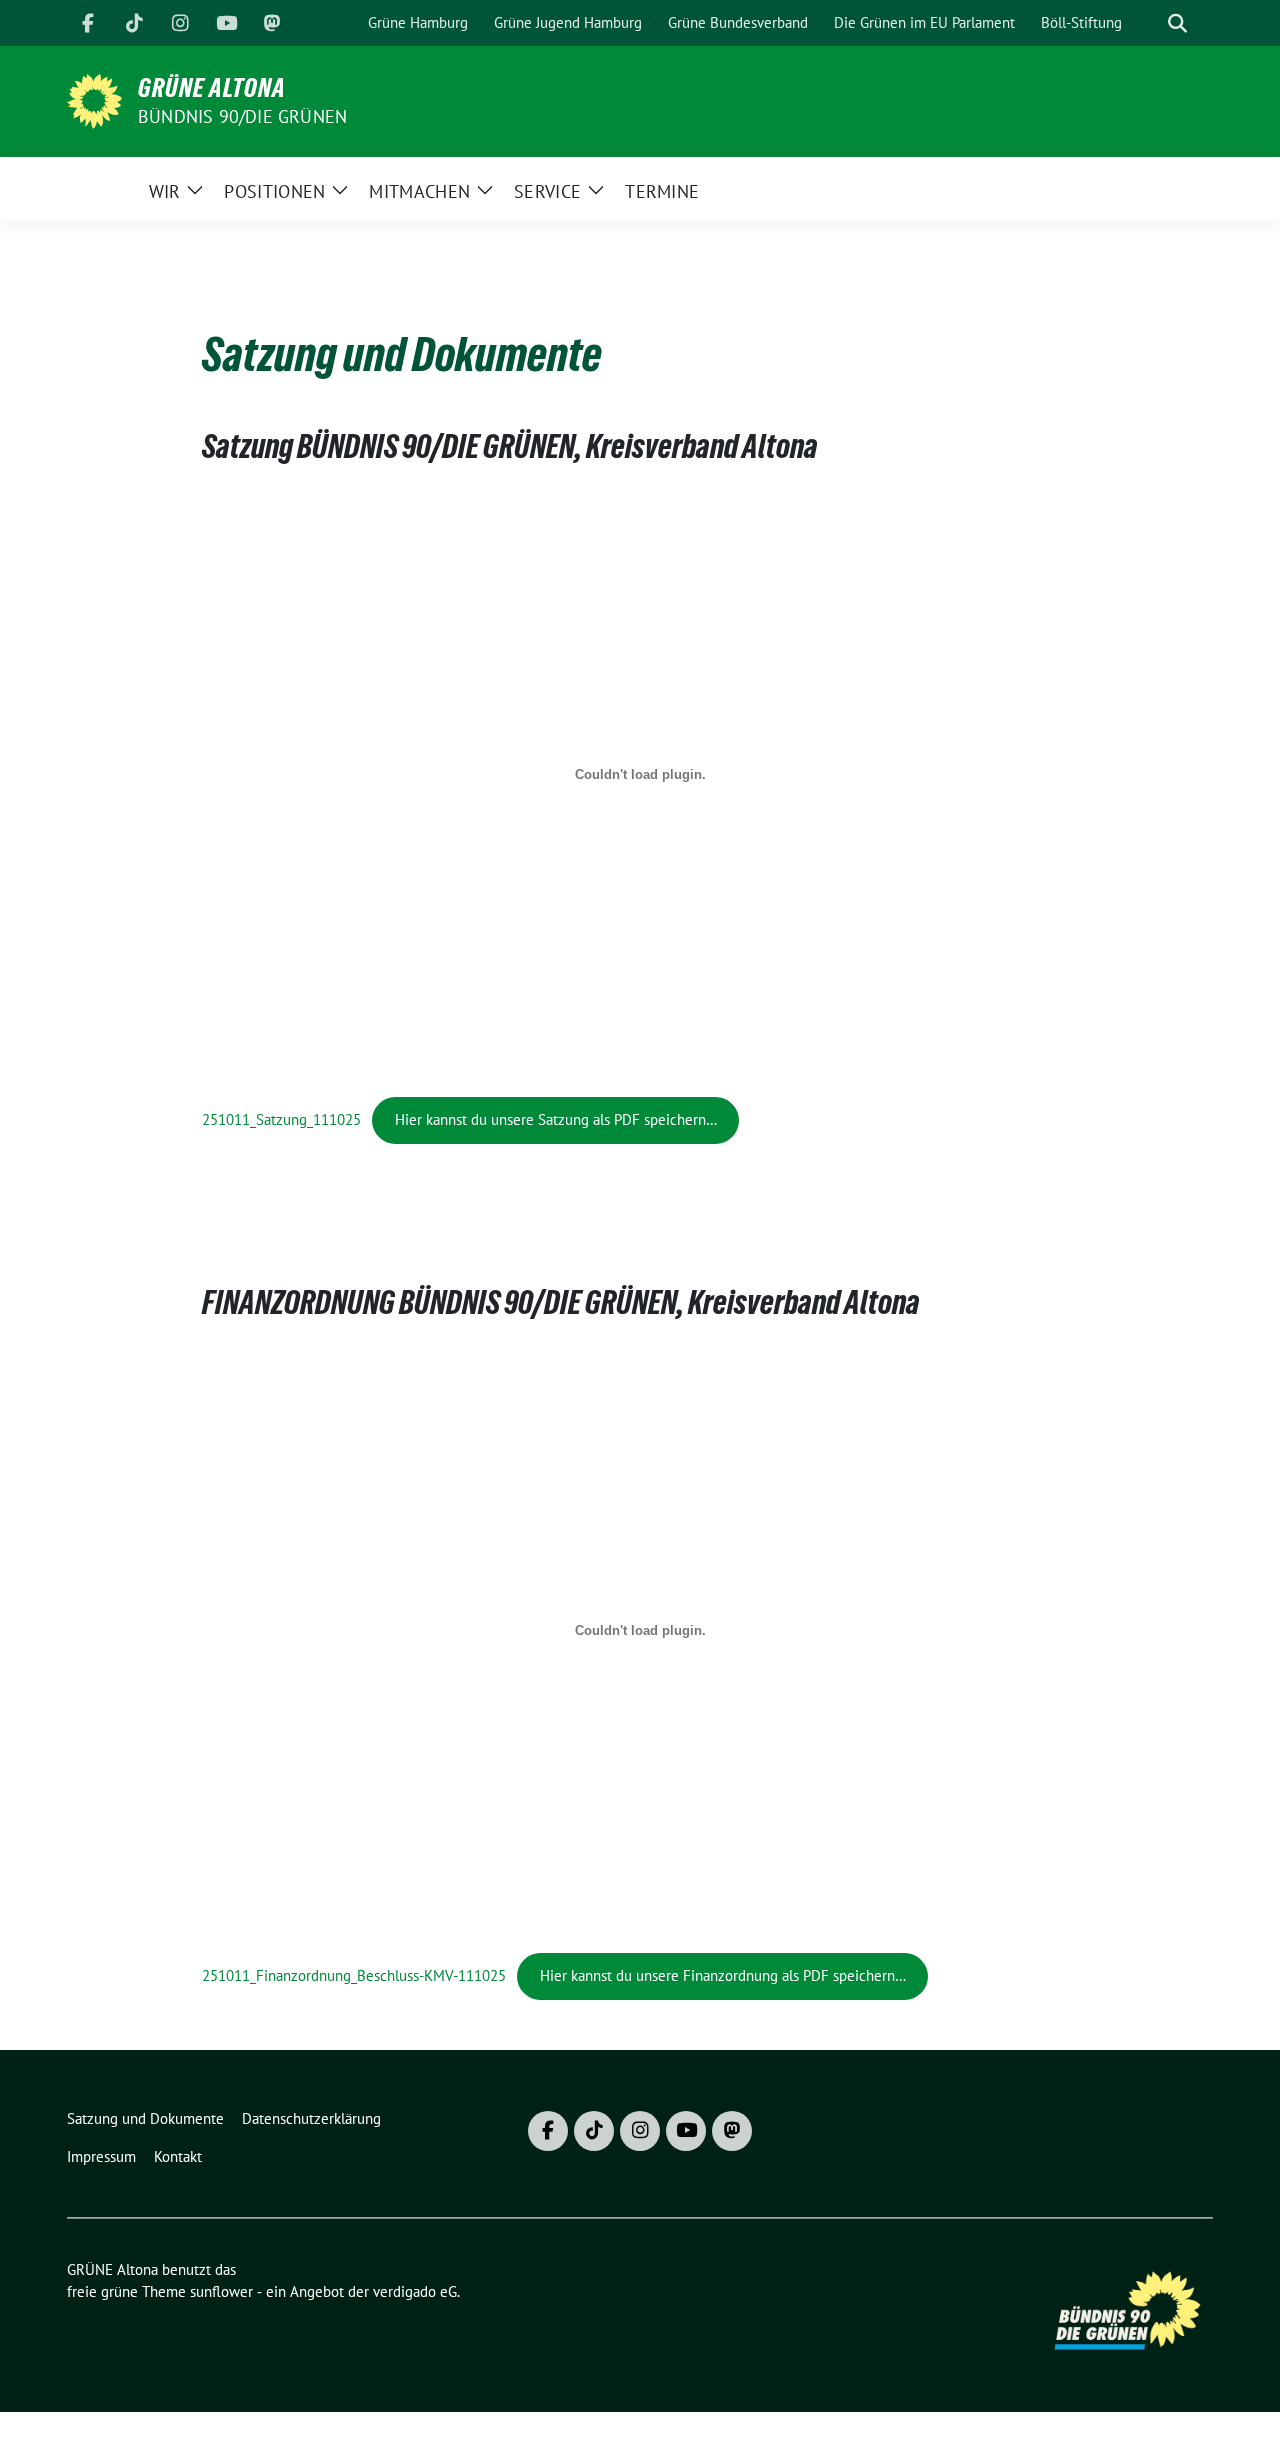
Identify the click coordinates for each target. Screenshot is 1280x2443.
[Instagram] (180, 23)
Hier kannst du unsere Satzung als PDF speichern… (556, 1119)
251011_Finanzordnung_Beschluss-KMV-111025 (354, 1975)
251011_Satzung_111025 (281, 1119)
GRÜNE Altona (212, 88)
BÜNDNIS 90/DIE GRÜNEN (242, 116)
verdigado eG (415, 2291)
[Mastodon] (272, 23)
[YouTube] (226, 23)
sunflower (221, 2291)
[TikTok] (134, 23)
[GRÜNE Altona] (94, 99)
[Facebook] (88, 23)
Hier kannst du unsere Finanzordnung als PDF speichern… (723, 1975)
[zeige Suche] (1177, 23)
